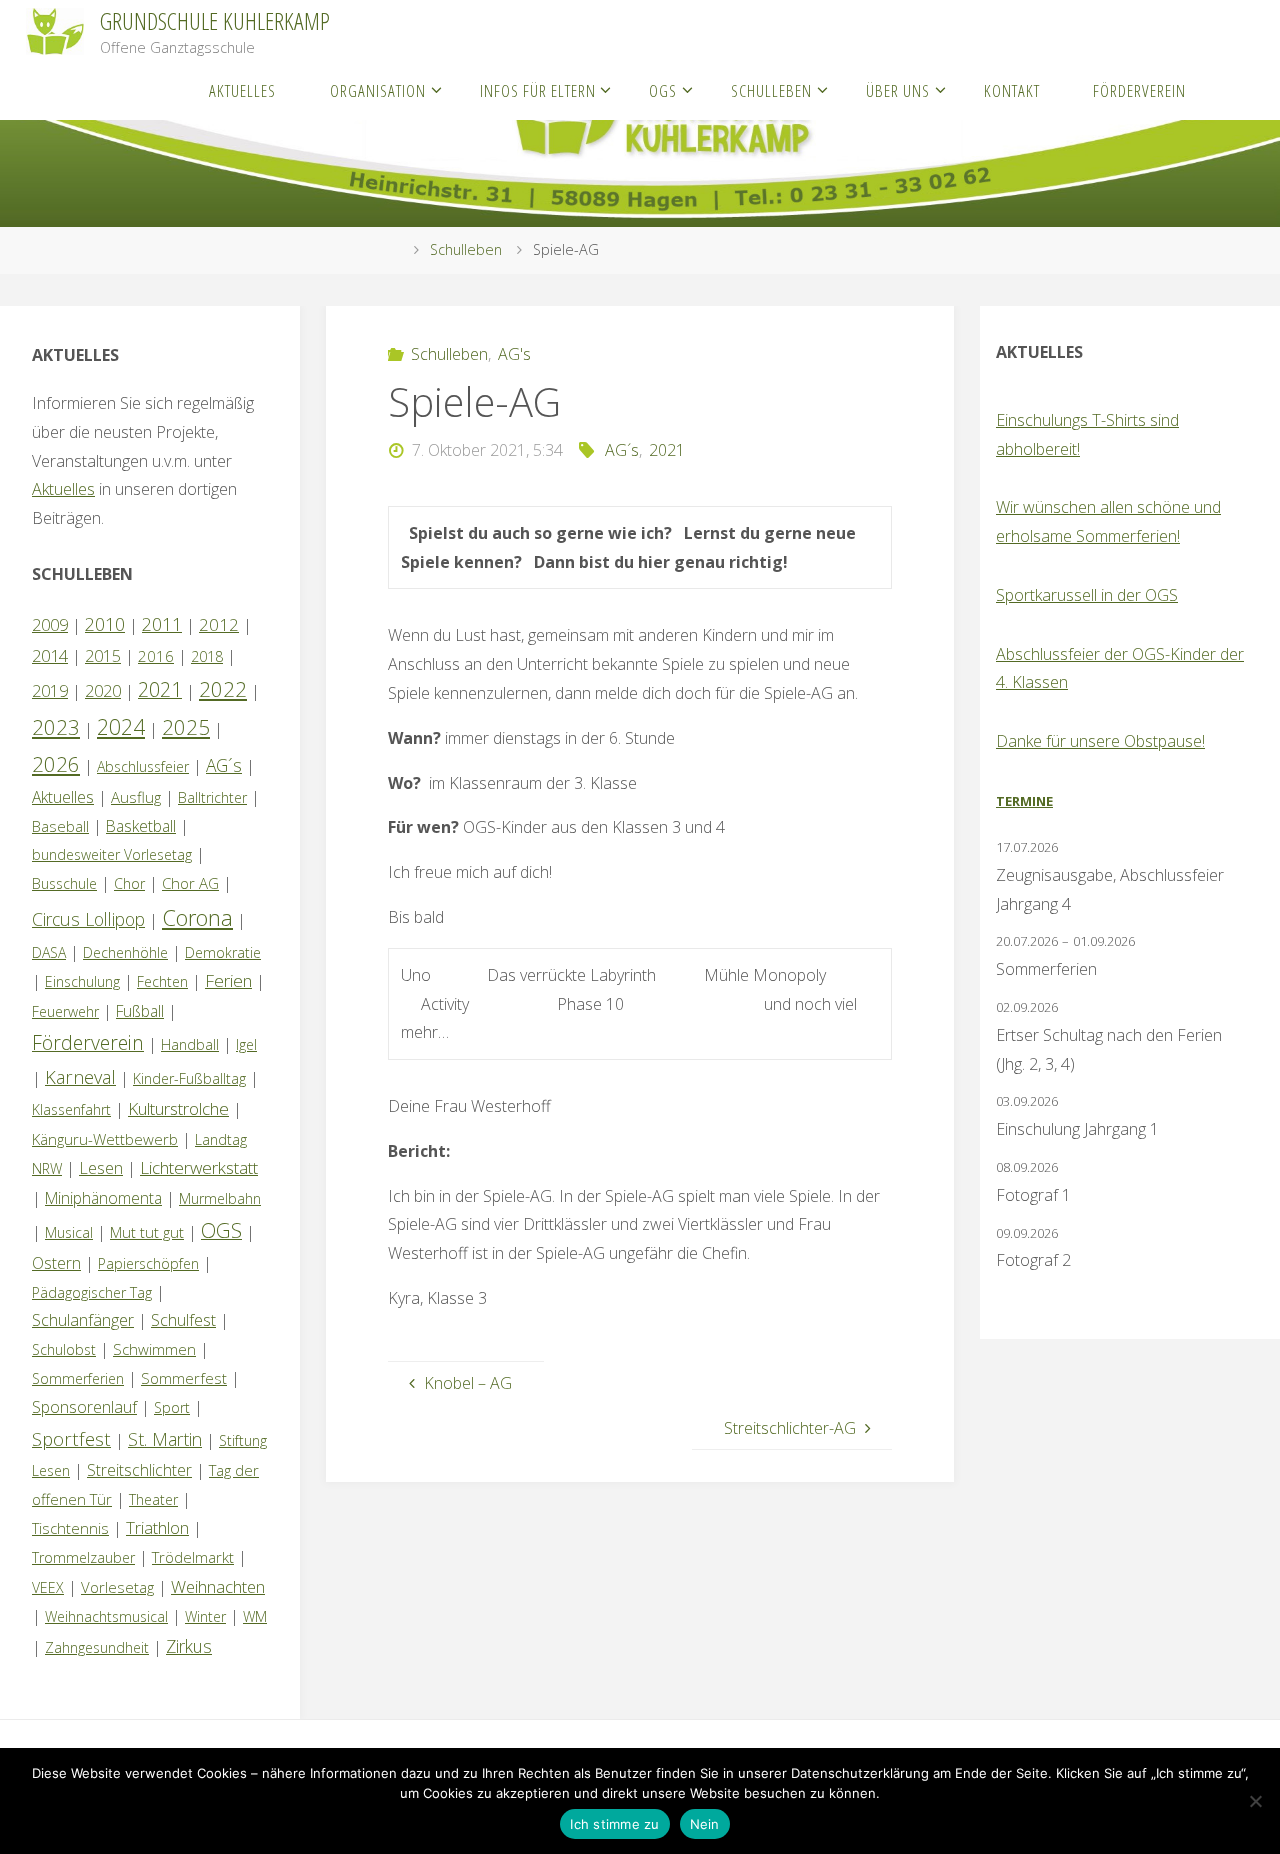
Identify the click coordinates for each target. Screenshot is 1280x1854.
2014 (50, 655)
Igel (246, 1044)
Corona (197, 917)
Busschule (64, 883)
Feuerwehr (65, 1011)
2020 (103, 691)
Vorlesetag (117, 1587)
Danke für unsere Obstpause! (1100, 741)
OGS (221, 1230)
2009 (50, 625)
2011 (162, 624)
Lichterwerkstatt (199, 1167)
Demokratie (223, 952)
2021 (667, 450)
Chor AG (190, 883)
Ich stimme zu (614, 1824)
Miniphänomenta (103, 1198)
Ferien (228, 980)
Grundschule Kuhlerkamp (215, 20)
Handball (190, 1044)
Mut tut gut (147, 1232)
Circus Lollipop (88, 919)
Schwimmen (154, 1349)
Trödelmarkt (193, 1557)
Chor (129, 883)
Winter (205, 1616)
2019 (50, 691)
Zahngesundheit (97, 1647)
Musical (69, 1232)
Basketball (141, 826)
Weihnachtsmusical (106, 1616)
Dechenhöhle (125, 952)
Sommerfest (184, 1378)
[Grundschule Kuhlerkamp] (55, 30)
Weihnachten (218, 1586)
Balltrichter (212, 797)
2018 (207, 656)
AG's (514, 354)
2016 (156, 656)
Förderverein (88, 1042)
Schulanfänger (83, 1320)
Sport (172, 1407)
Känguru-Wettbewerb (105, 1139)
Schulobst (64, 1349)
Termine (1024, 801)
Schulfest (183, 1320)
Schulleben (466, 249)
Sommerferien (78, 1378)
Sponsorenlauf (84, 1407)
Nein (705, 1824)
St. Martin (165, 1439)
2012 (219, 624)
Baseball (60, 826)
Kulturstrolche (178, 1108)
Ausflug (136, 797)
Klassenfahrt (71, 1109)
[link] (1233, 90)
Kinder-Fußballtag (189, 1078)
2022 (223, 689)
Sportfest (71, 1438)
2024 (121, 726)
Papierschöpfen (148, 1263)
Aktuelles (63, 489)
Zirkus (189, 1646)
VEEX (48, 1587)
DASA (49, 952)
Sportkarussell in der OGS (1087, 595)
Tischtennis (70, 1528)
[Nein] (1255, 1801)
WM (255, 1616)
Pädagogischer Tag (92, 1292)
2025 (186, 727)
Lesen (101, 1168)
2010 (105, 624)
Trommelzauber (83, 1557)
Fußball (140, 1011)
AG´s (622, 450)
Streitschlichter (139, 1470)
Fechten (162, 981)
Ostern (56, 1263)
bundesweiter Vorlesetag (112, 854)
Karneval (80, 1077)
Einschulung (82, 981)
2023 (56, 727)
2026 (56, 764)
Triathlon (157, 1527)
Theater (153, 1499)
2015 (103, 656)
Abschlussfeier (143, 766)
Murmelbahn (220, 1198)
